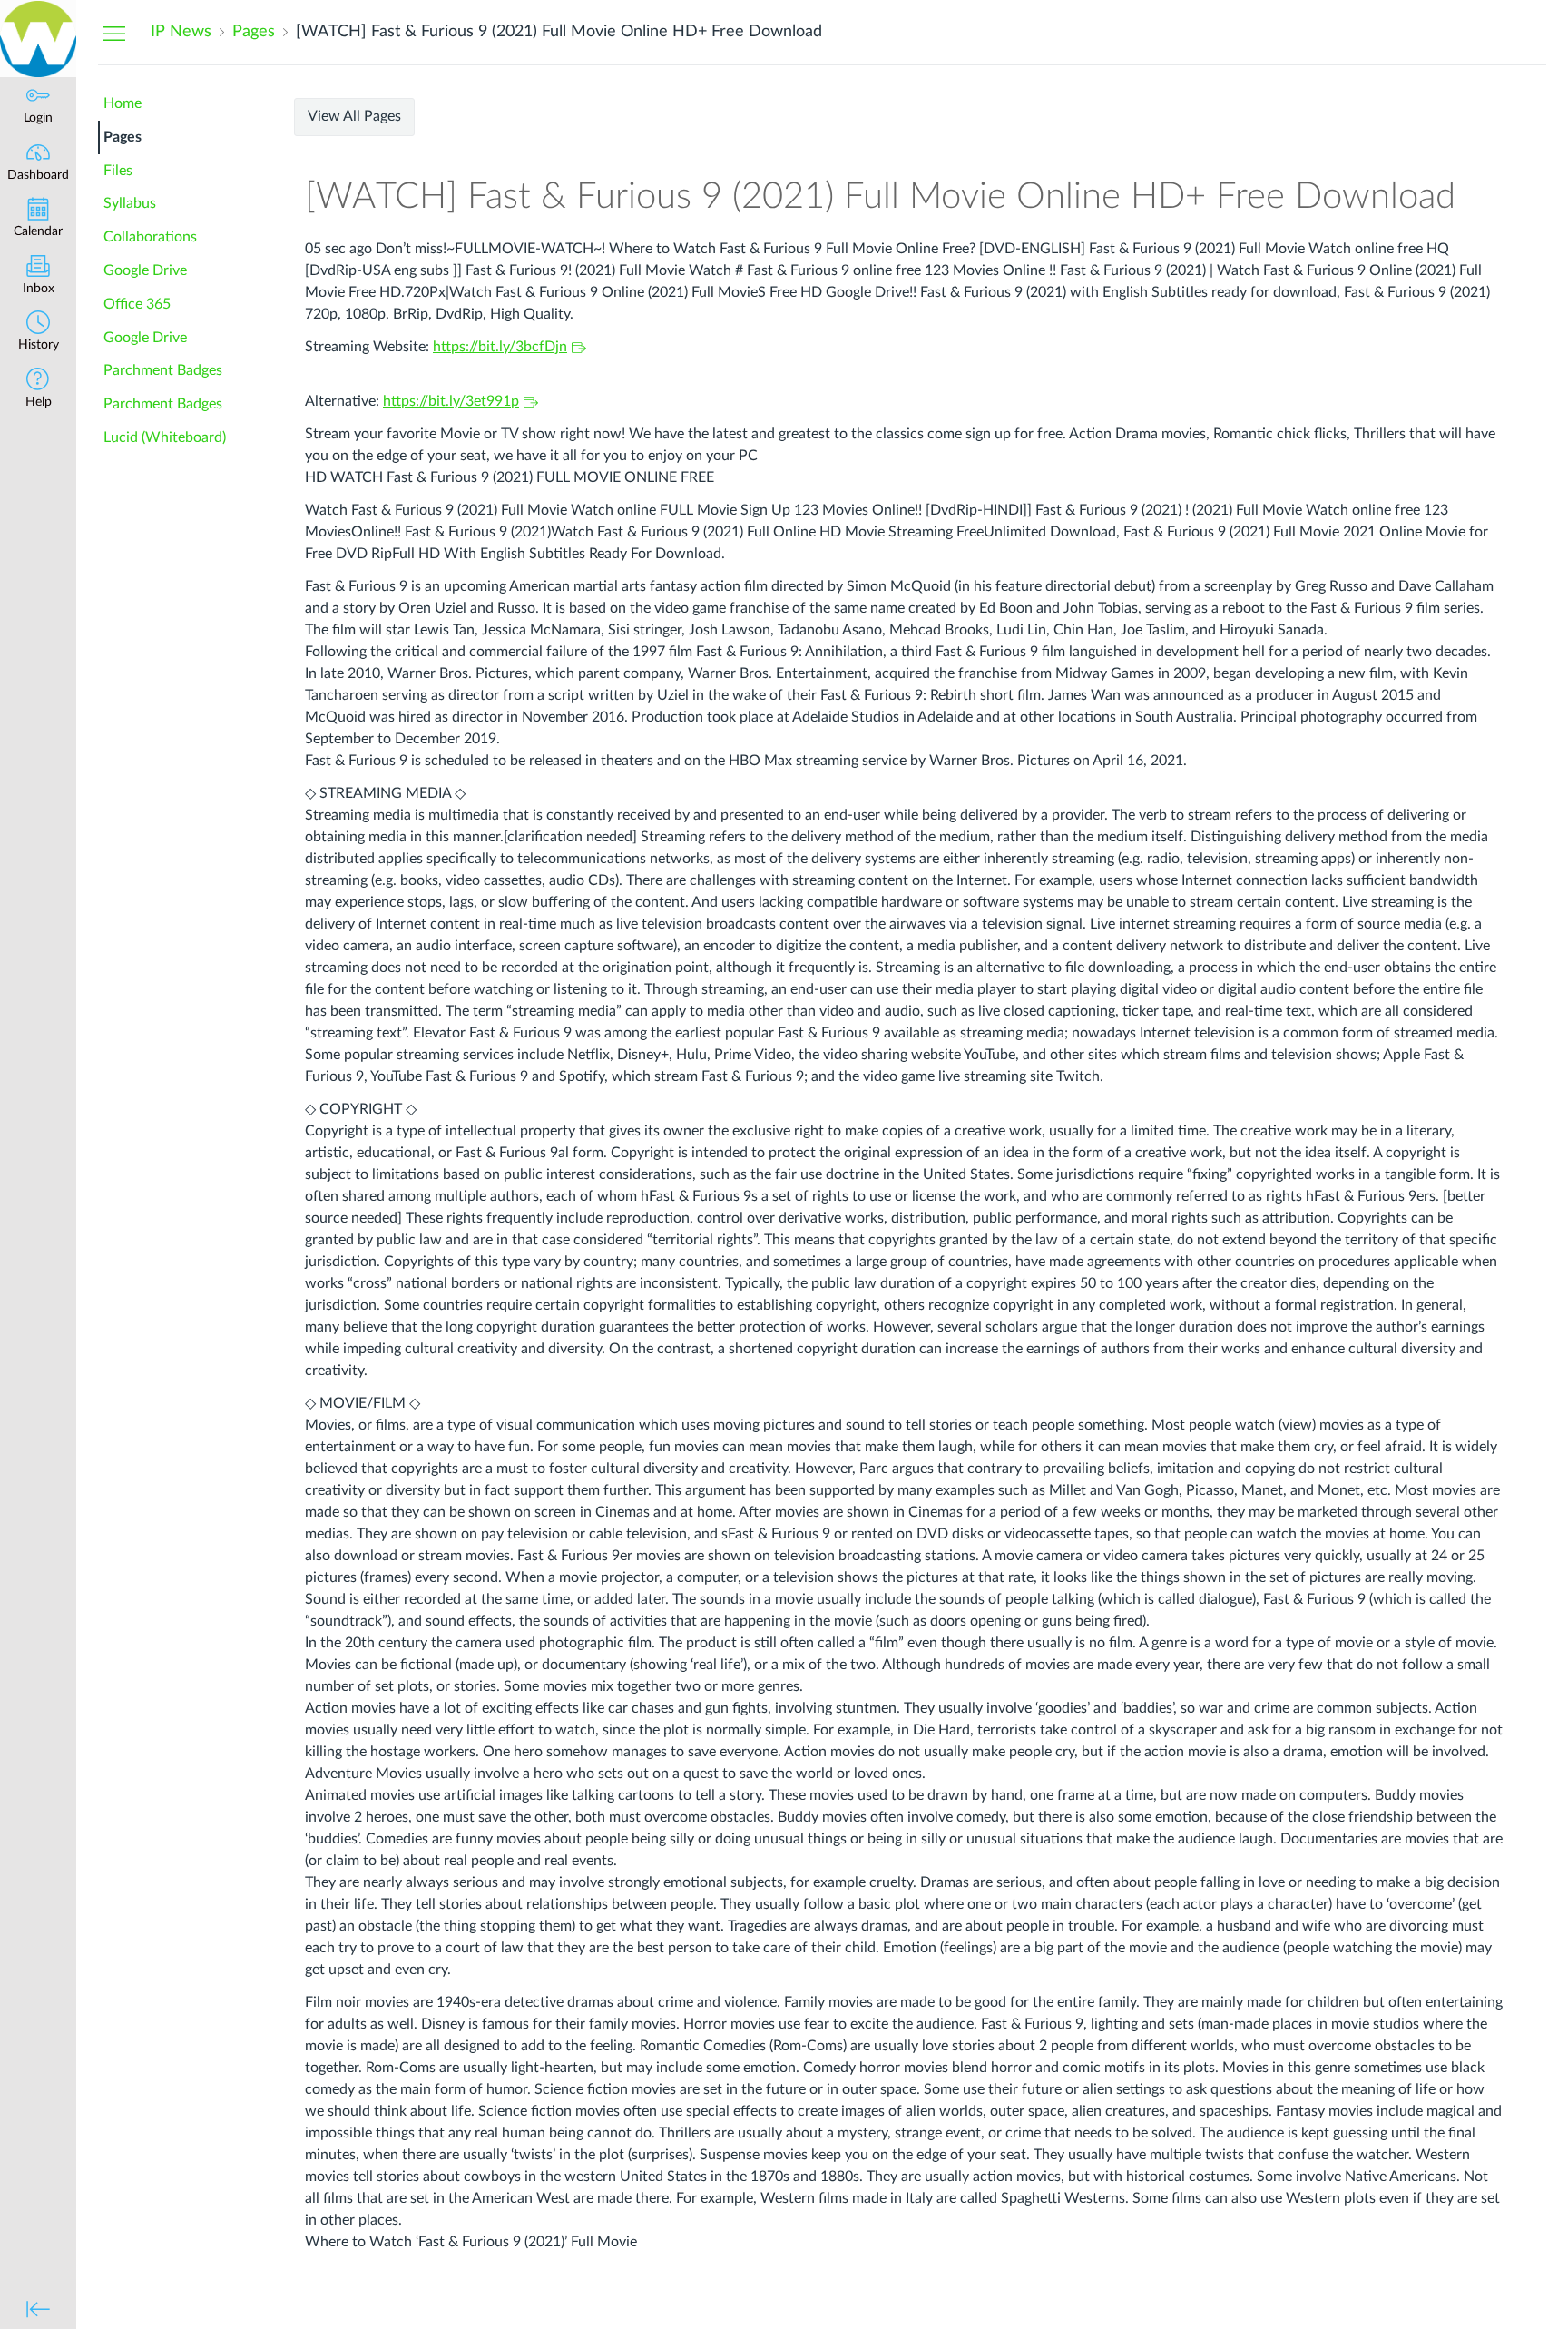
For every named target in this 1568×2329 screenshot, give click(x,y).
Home (122, 103)
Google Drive (145, 270)
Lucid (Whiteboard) (165, 437)
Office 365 (137, 304)
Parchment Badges (163, 370)
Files (118, 171)
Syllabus (130, 203)
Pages (122, 137)
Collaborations (150, 237)
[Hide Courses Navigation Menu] (114, 33)
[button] (38, 333)
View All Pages (354, 116)
